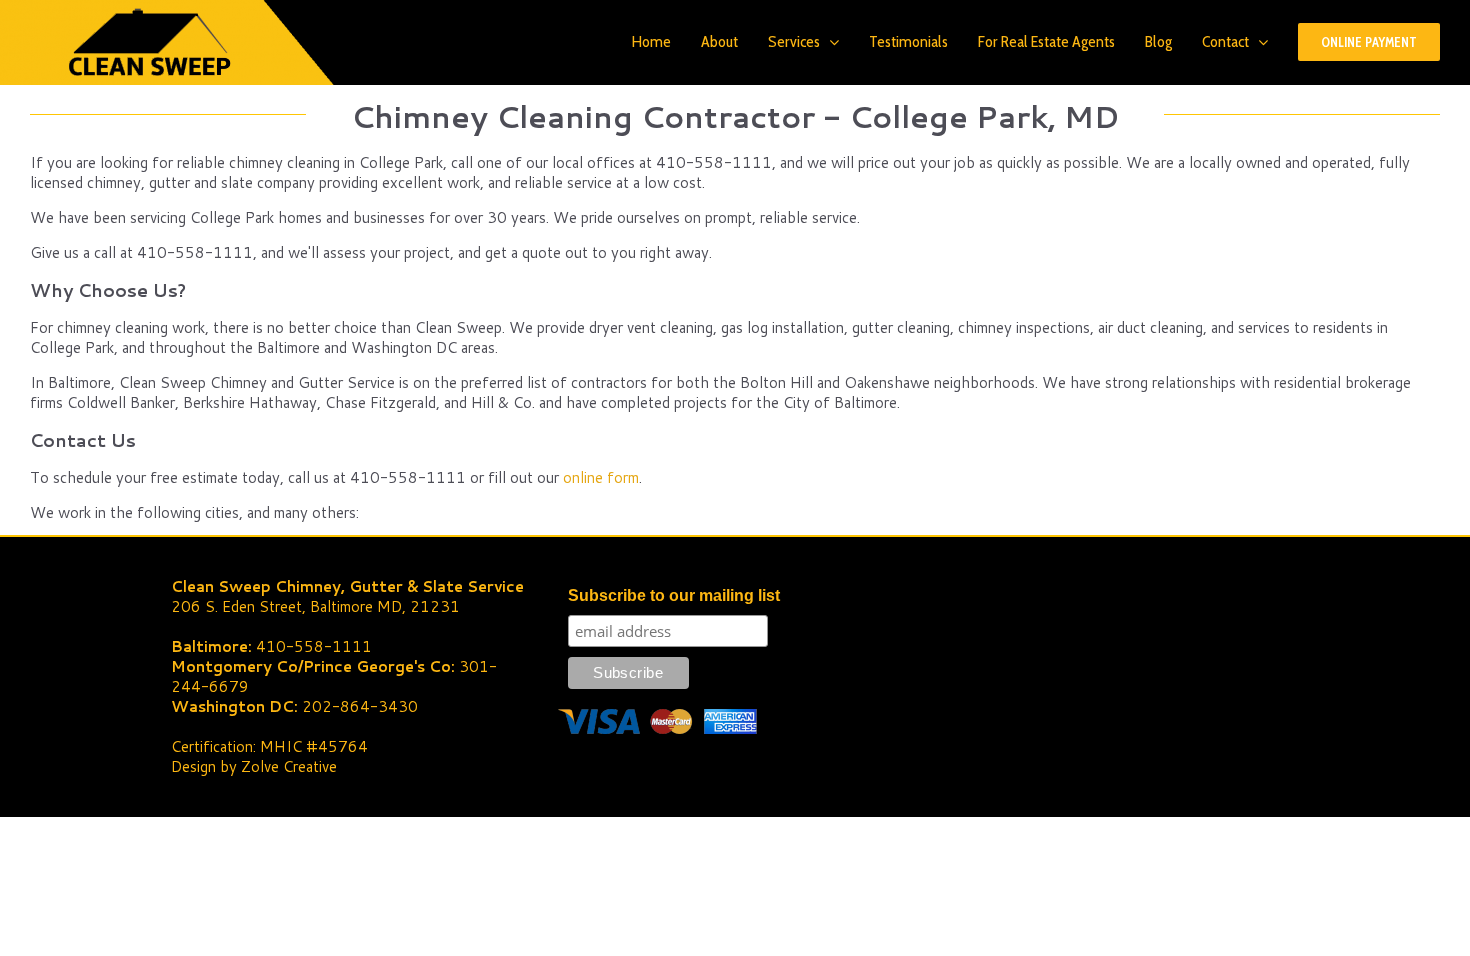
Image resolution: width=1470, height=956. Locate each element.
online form (601, 477)
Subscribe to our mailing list (674, 595)
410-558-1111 (314, 646)
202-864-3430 (360, 706)
